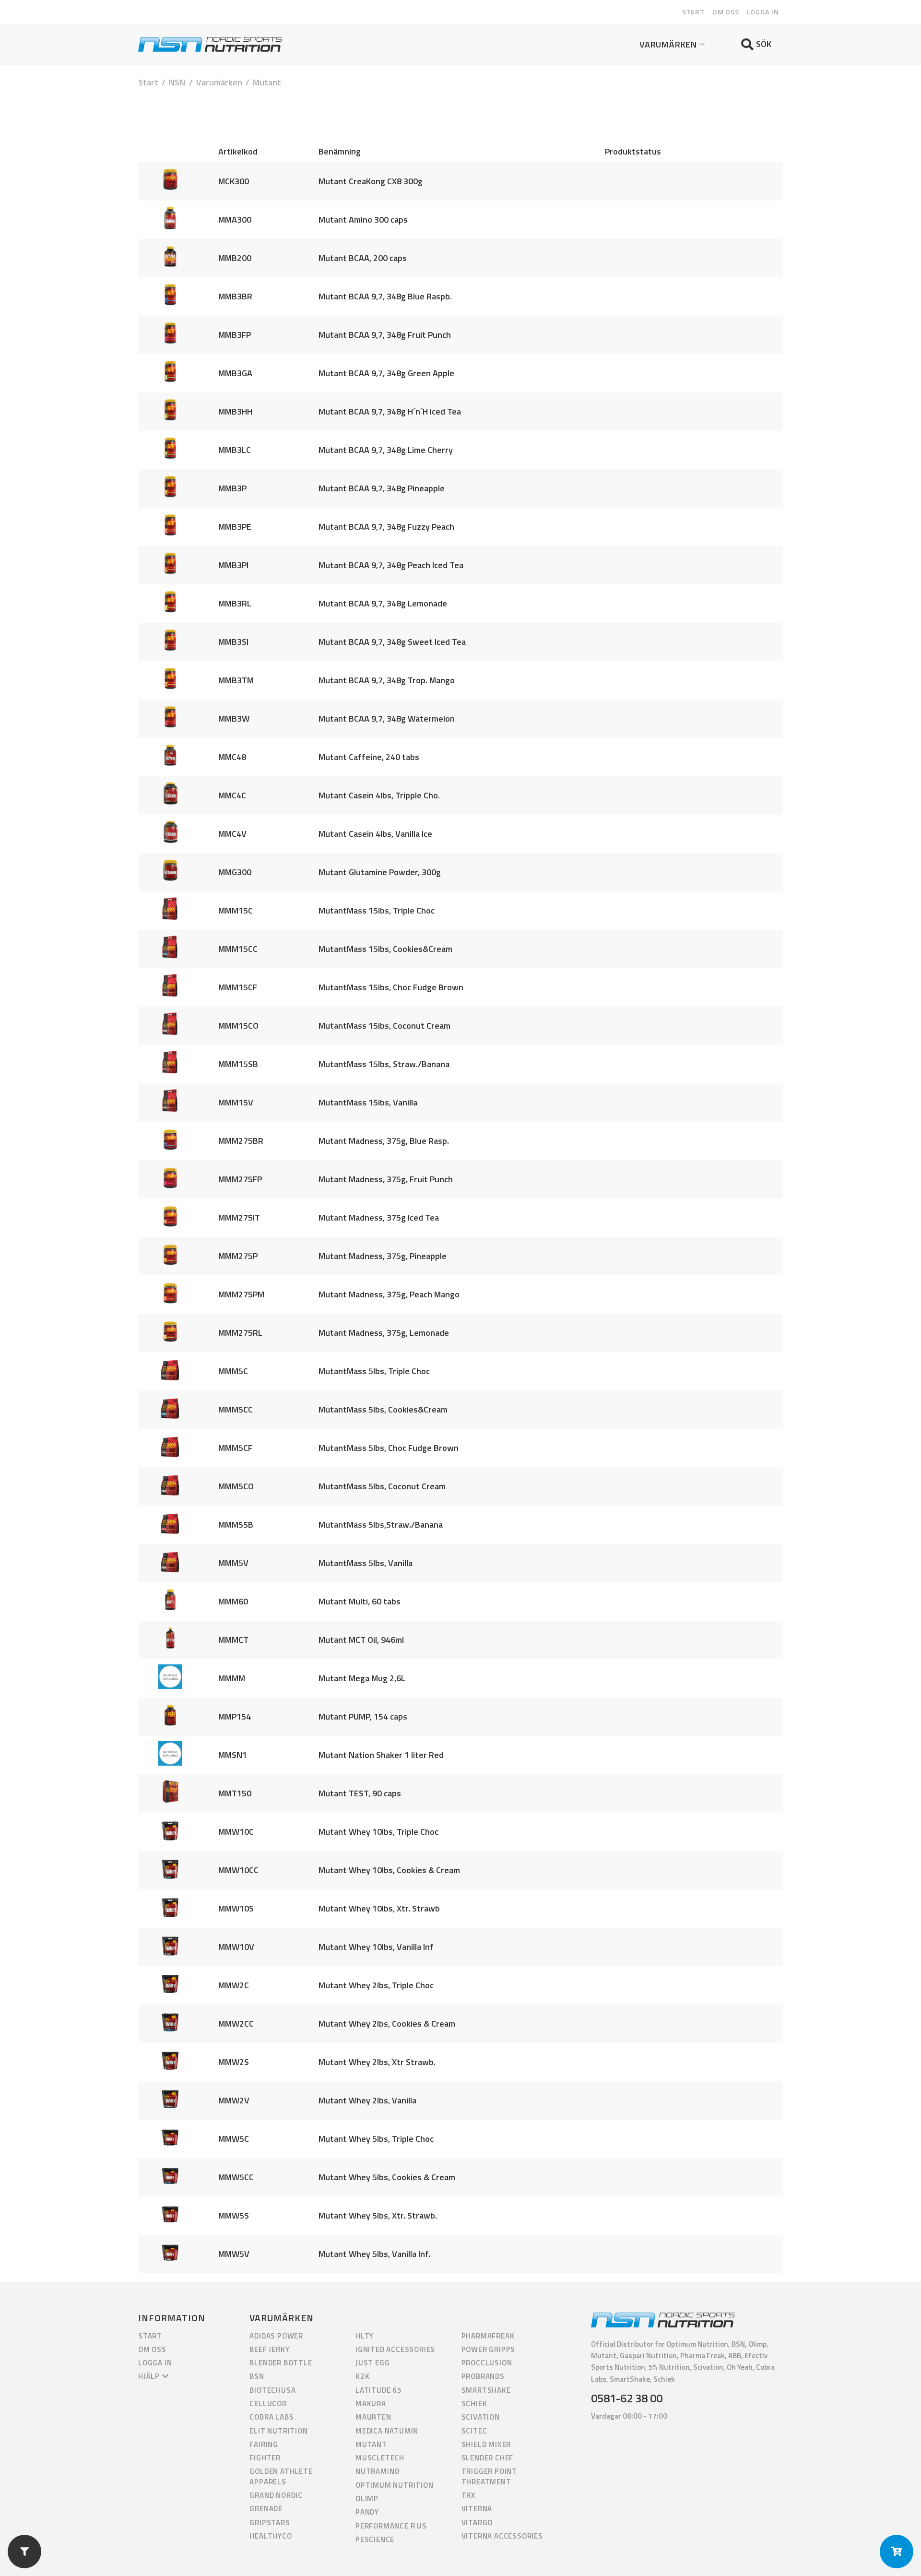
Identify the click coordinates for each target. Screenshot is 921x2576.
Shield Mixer (486, 2444)
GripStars (270, 2523)
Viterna (477, 2509)
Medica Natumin (387, 2431)
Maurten (373, 2417)
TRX (469, 2495)
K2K (362, 2376)
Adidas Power (276, 2336)
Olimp (367, 2499)
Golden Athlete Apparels (281, 2476)
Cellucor (268, 2404)
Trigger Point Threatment (489, 2476)
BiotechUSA (272, 2390)
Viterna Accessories (502, 2536)
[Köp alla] (897, 2552)
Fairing (264, 2444)
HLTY (365, 2336)
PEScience (375, 2539)
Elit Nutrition (278, 2431)
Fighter (265, 2458)
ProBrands (483, 2376)
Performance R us (391, 2526)
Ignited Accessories (395, 2349)
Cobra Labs (272, 2417)
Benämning (340, 151)
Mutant (371, 2444)
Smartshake (486, 2390)
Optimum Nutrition (395, 2485)
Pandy (367, 2512)
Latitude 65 (379, 2390)
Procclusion (487, 2363)
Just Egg (372, 2363)
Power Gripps (489, 2349)
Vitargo (477, 2523)
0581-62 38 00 (627, 2398)
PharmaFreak (488, 2336)
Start (693, 12)
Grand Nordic (276, 2495)
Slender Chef (488, 2458)
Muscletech (380, 2458)
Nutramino (378, 2471)
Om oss (726, 12)
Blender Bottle (281, 2363)
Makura (371, 2404)
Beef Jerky (269, 2349)
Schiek (474, 2404)
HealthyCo (271, 2536)
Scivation (481, 2417)
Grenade (266, 2509)
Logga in (763, 12)
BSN (257, 2376)
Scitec (474, 2431)
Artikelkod (238, 151)
